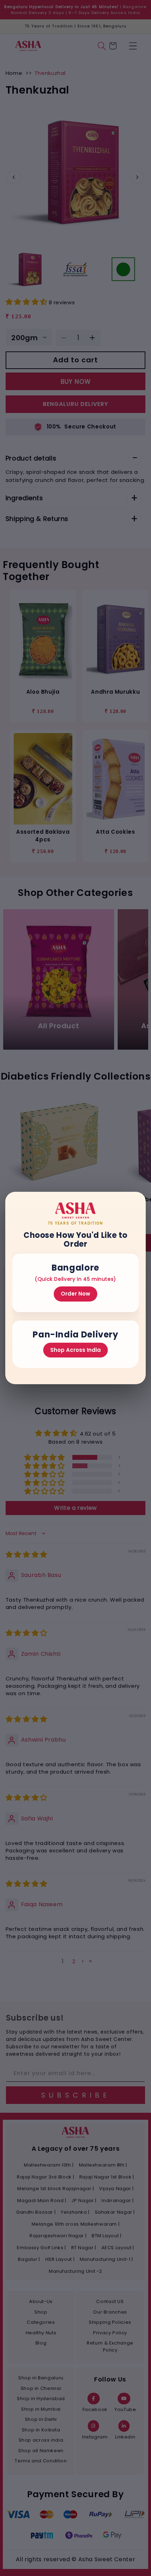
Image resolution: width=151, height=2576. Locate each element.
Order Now (75, 1294)
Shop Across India (75, 1350)
